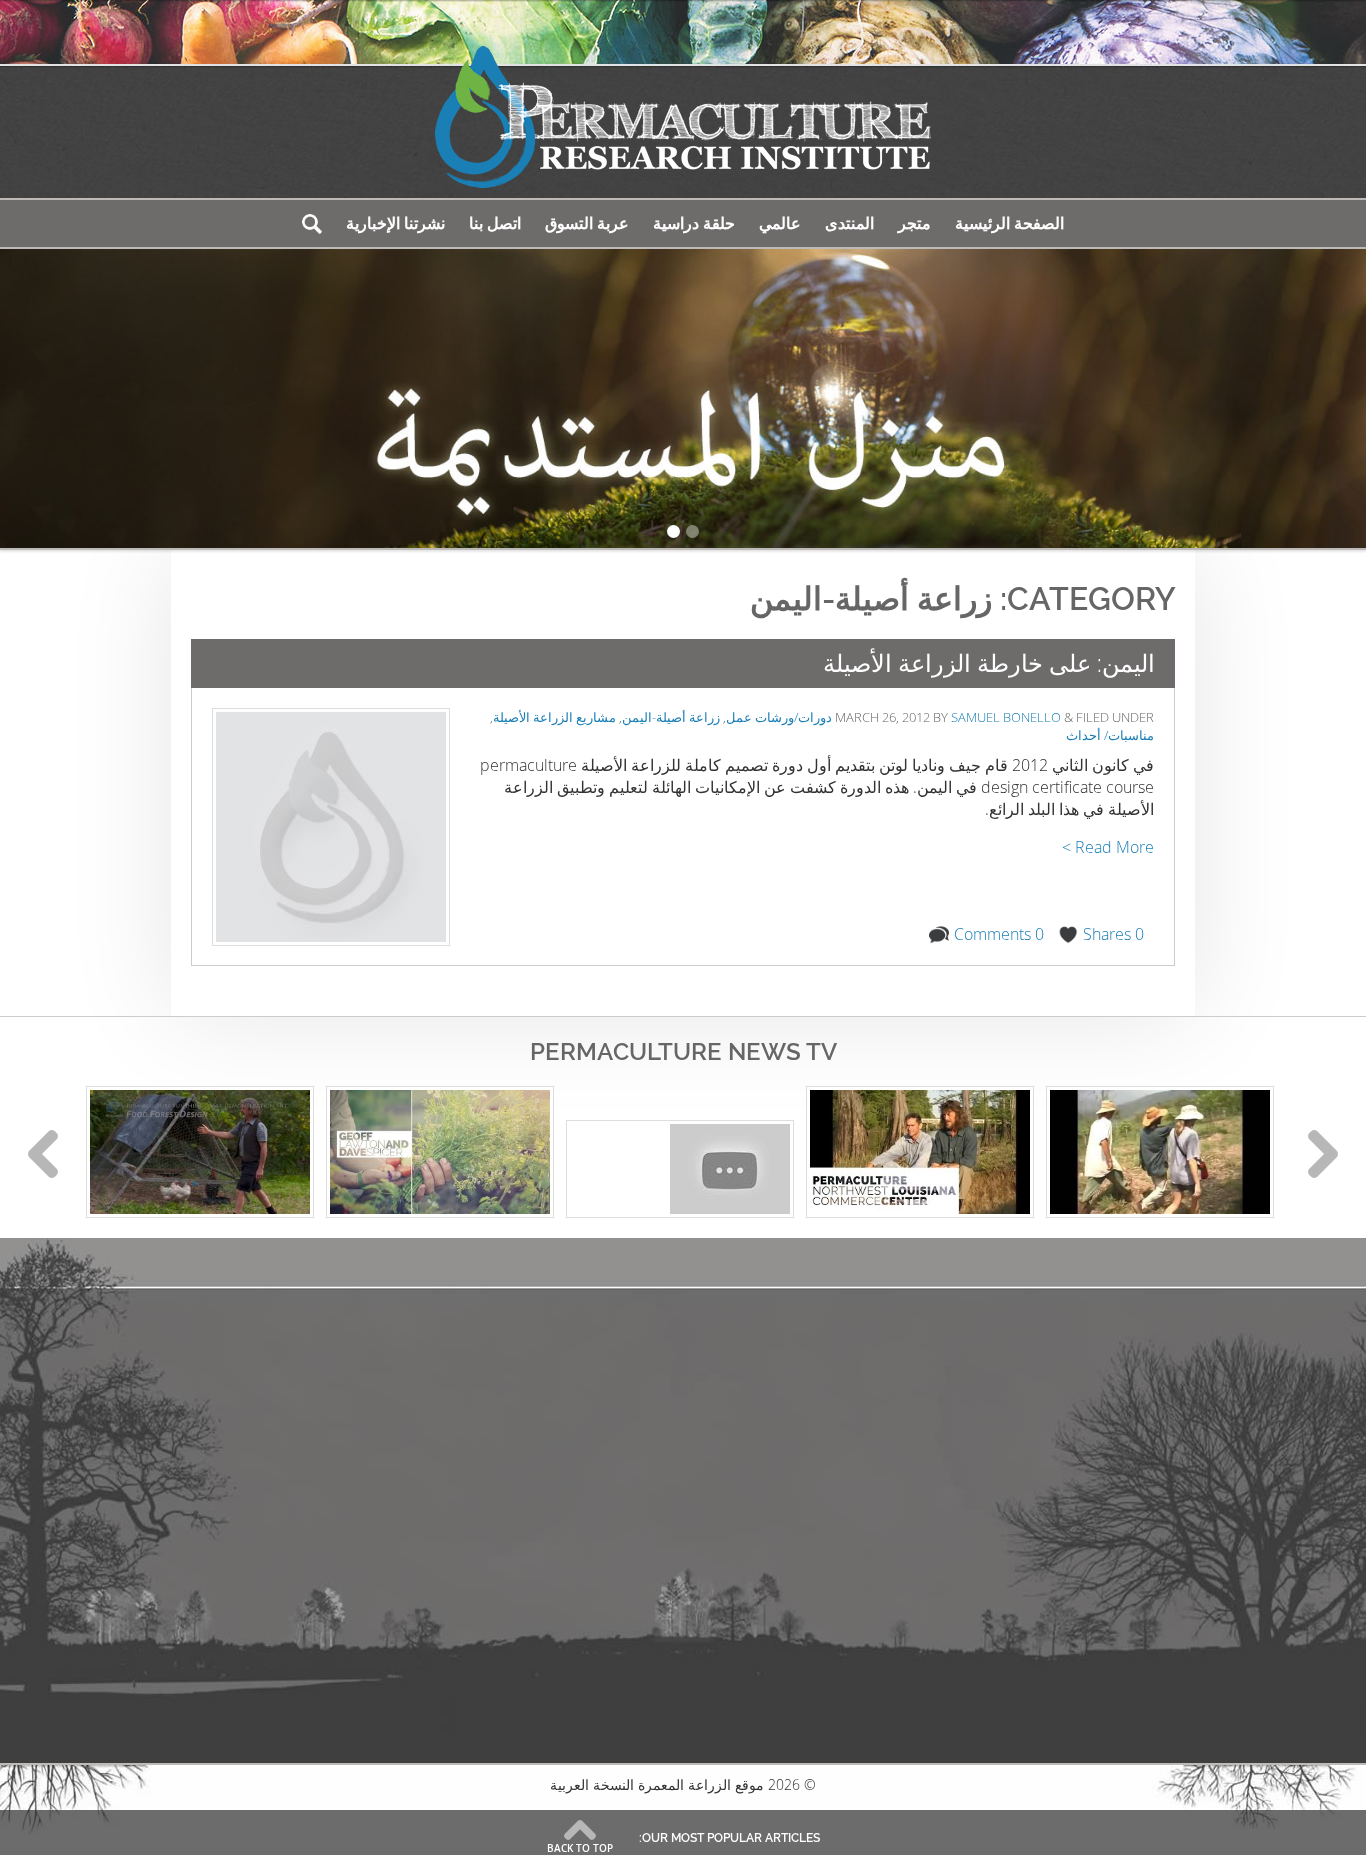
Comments (999, 934)
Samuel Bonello (1006, 717)
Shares (1113, 934)
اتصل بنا (495, 223)
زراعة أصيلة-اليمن (671, 717)
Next (1323, 1154)
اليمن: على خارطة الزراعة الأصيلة (989, 663)
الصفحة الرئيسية (1009, 223)
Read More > (1108, 847)
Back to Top (580, 1848)
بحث (312, 223)
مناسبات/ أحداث (1110, 735)
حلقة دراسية (694, 223)
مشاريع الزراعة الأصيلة (554, 717)
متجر (914, 223)
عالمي (780, 223)
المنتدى (849, 223)
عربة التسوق (587, 223)
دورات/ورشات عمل (779, 717)
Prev (43, 1154)
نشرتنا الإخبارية (395, 223)
